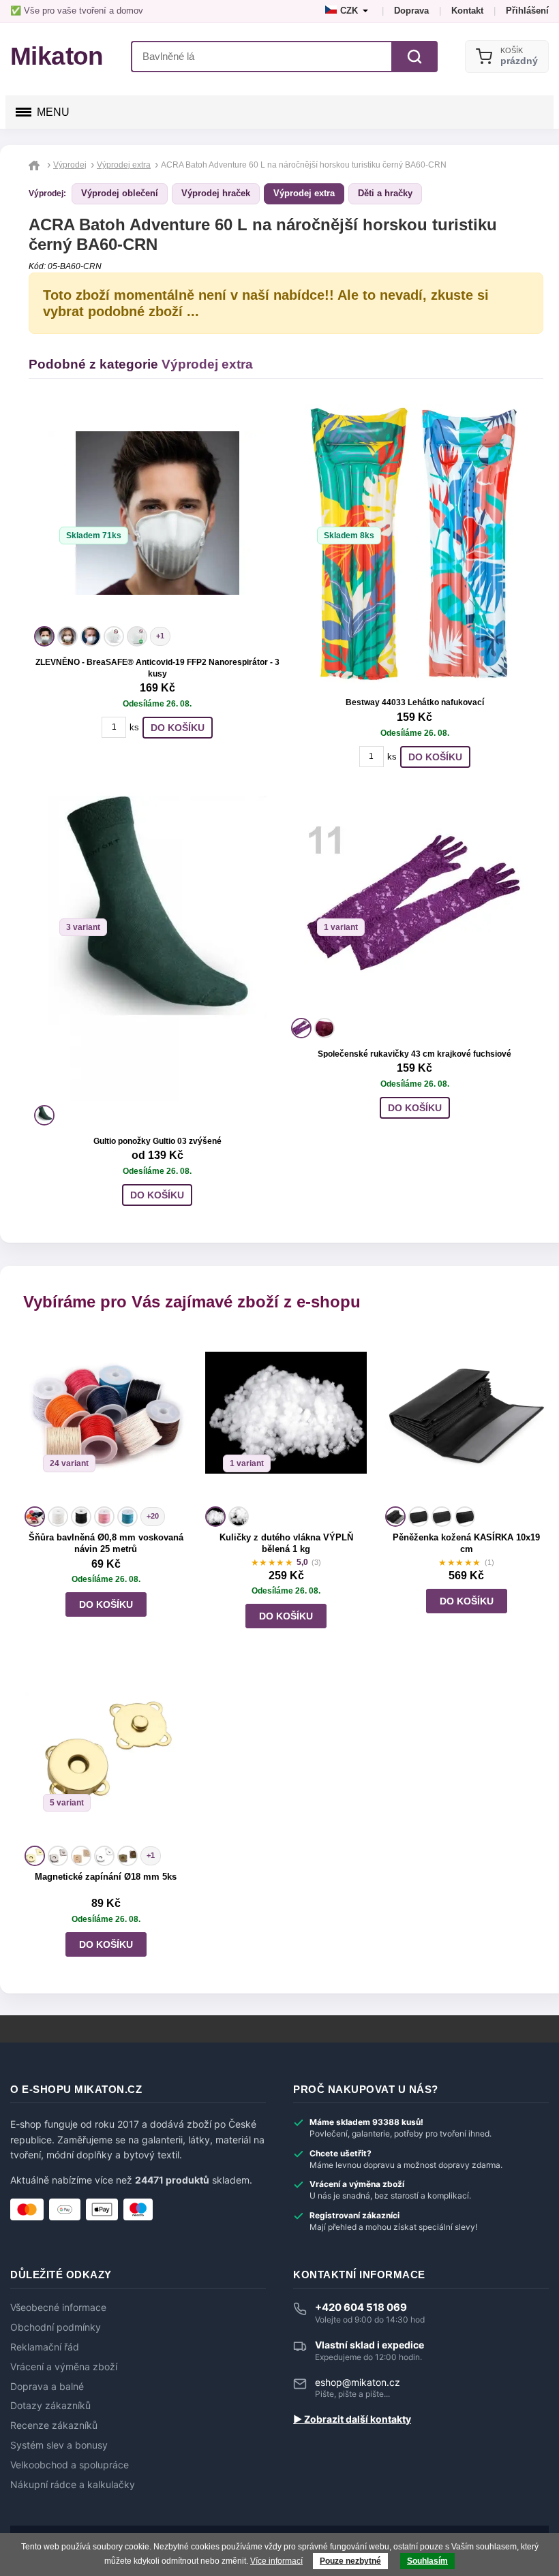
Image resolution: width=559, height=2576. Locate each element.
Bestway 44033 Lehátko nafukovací (415, 702)
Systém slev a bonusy (59, 2445)
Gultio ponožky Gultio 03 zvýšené (157, 1141)
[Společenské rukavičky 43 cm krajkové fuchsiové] (414, 905)
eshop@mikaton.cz (358, 2382)
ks (134, 727)
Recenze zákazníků (54, 2425)
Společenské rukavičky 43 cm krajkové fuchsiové (414, 1054)
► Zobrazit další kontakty (352, 2419)
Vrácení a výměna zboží (64, 2367)
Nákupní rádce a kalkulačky (73, 2485)
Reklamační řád (45, 2347)
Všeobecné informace (58, 2308)
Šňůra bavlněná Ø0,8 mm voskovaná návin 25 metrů (106, 1543)
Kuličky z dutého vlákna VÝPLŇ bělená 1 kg (286, 1543)
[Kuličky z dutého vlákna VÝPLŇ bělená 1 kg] (286, 1417)
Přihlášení (527, 11)
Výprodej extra (304, 193)
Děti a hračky (385, 193)
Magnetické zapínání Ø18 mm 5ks (106, 1877)
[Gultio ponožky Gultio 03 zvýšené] (157, 948)
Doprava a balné (47, 2387)
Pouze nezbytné (350, 2561)
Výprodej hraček (216, 193)
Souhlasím (427, 2561)
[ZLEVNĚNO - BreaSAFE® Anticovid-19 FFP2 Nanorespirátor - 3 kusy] (157, 513)
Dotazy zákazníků (50, 2406)
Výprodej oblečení (120, 193)
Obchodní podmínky (56, 2327)
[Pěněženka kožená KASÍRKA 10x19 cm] (466, 1417)
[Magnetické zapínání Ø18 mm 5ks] (106, 1756)
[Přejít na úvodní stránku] (36, 165)
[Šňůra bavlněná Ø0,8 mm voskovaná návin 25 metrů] (106, 1417)
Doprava (411, 11)
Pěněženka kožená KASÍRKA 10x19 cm (466, 1543)
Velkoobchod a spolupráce (70, 2465)
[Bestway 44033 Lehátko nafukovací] (414, 546)
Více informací (276, 2561)
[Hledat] (414, 57)
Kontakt (467, 11)
